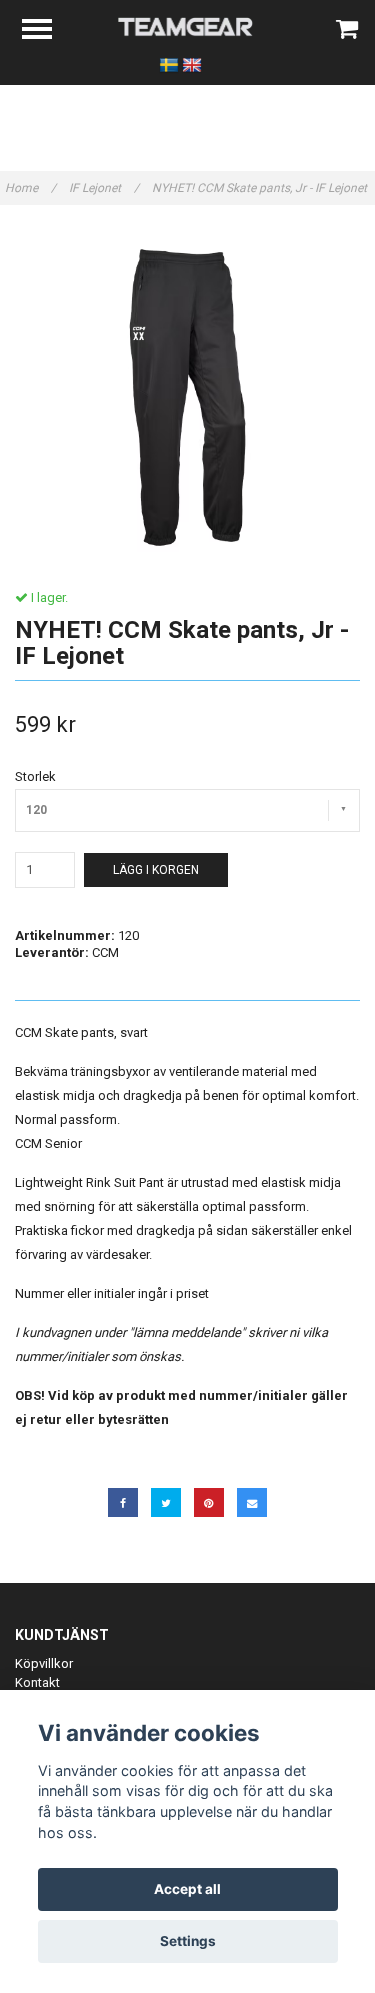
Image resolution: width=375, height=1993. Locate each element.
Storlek (35, 776)
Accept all (187, 1889)
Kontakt (37, 1682)
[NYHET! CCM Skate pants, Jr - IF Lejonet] (187, 397)
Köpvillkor (44, 1663)
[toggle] (47, 31)
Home (30, 188)
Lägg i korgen (156, 870)
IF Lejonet (104, 188)
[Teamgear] (187, 25)
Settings (188, 1941)
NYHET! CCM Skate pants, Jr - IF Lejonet (261, 188)
